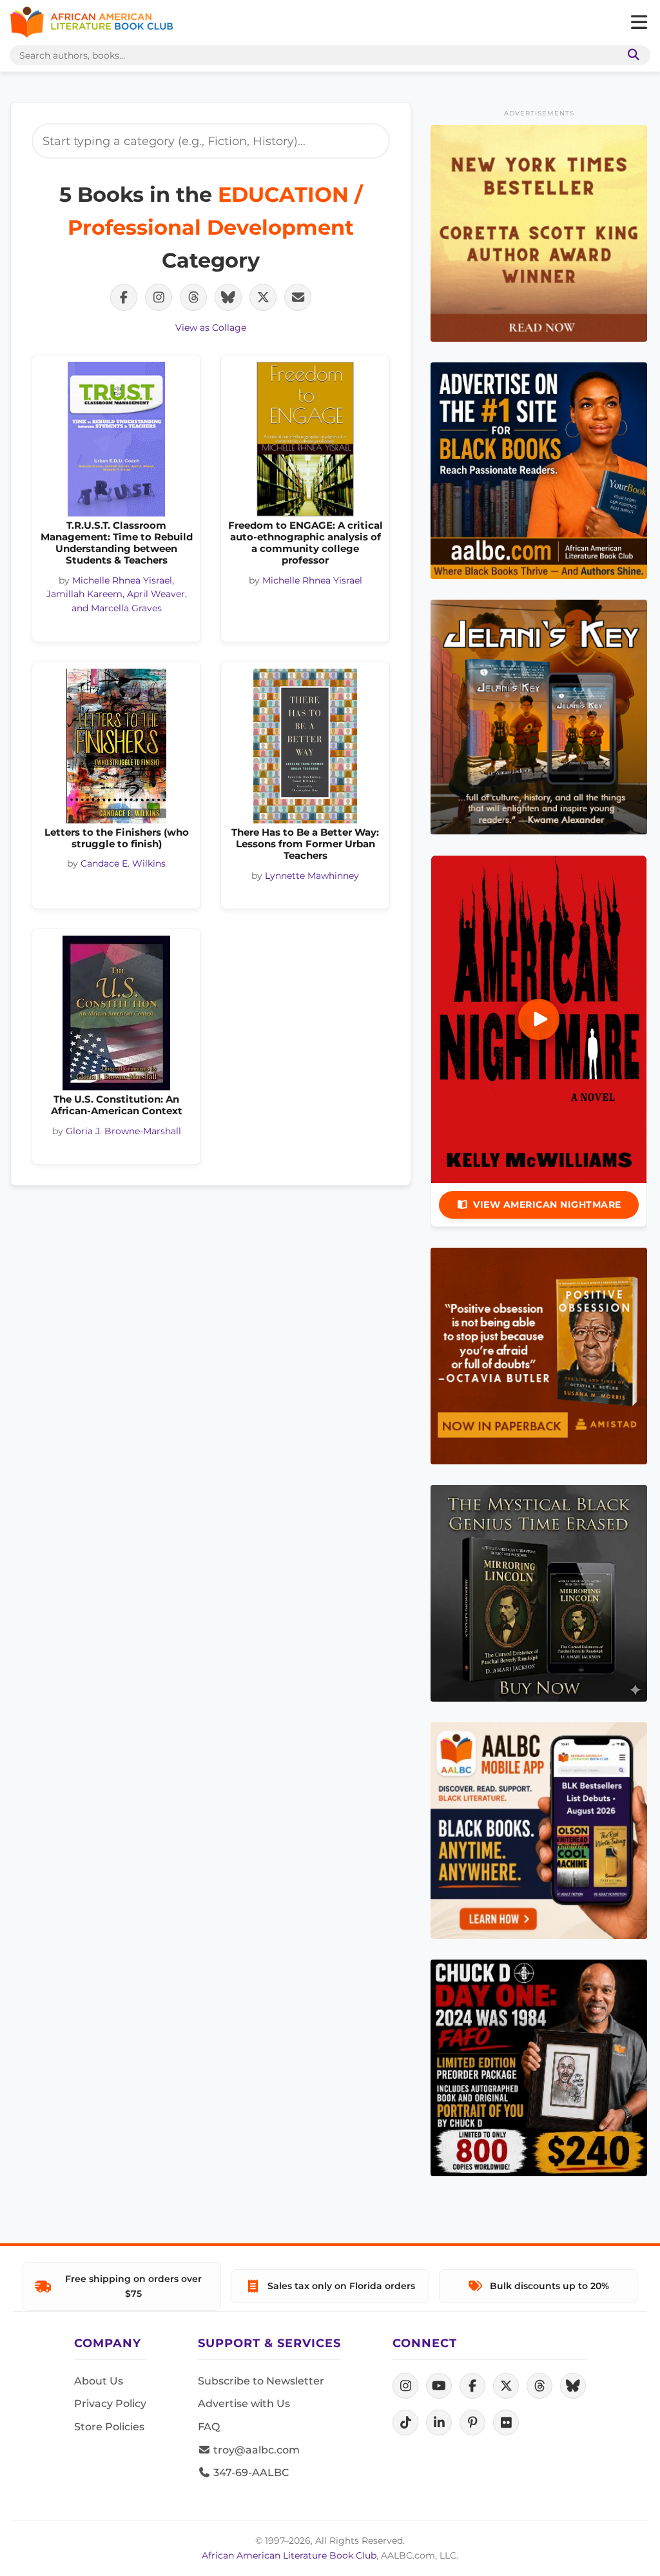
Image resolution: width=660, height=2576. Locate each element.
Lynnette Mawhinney (312, 876)
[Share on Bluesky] (228, 297)
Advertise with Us (244, 2404)
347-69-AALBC (250, 2473)
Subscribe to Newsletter (261, 2381)
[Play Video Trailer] (539, 1019)
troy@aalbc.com (255, 2450)
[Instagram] (405, 2386)
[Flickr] (506, 2423)
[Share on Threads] (193, 297)
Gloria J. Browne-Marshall (123, 1131)
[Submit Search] (631, 55)
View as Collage (211, 328)
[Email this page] (298, 297)
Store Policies (109, 2427)
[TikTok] (405, 2423)
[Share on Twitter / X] (263, 297)
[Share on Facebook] (124, 297)
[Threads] (539, 2386)
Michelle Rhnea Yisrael (312, 580)
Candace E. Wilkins (123, 863)
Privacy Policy (110, 2404)
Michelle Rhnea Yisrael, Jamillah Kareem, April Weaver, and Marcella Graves (117, 595)
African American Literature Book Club (289, 2555)
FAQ (209, 2427)
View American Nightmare (547, 1204)
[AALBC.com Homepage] (92, 23)
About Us (99, 2381)
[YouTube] (439, 2386)
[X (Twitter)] (506, 2386)
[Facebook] (472, 2386)
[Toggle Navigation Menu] (639, 23)
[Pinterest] (472, 2423)
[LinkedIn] (439, 2423)
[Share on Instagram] (159, 297)
